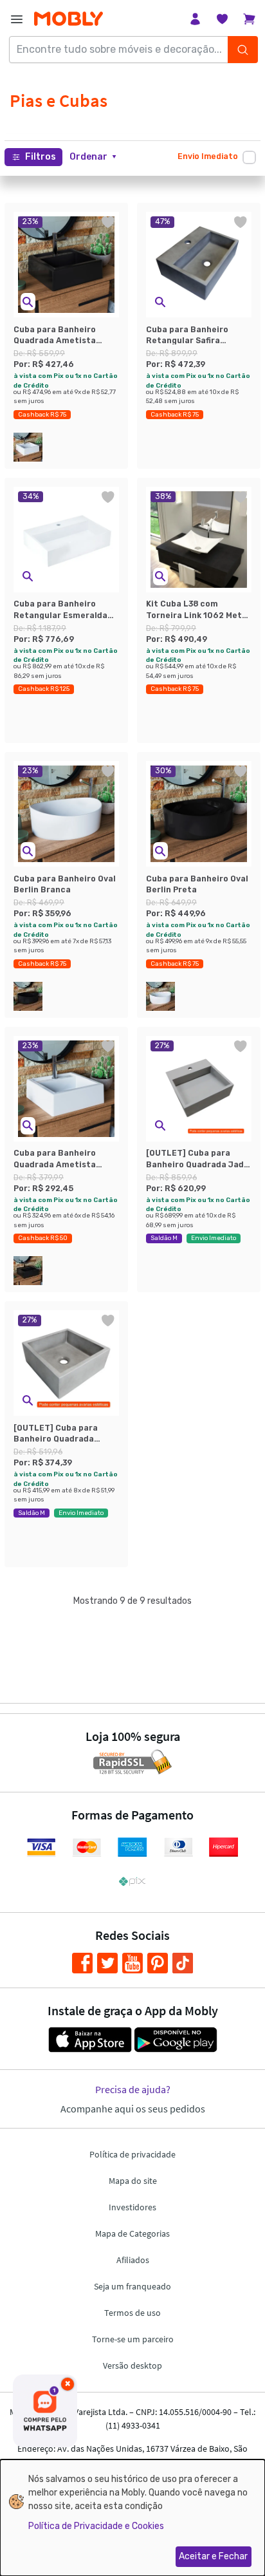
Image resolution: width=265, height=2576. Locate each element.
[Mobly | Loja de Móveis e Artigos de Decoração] (69, 19)
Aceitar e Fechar (213, 2556)
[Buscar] (243, 50)
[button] (93, 157)
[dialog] (132, 2518)
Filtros (41, 157)
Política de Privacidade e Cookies (96, 2526)
